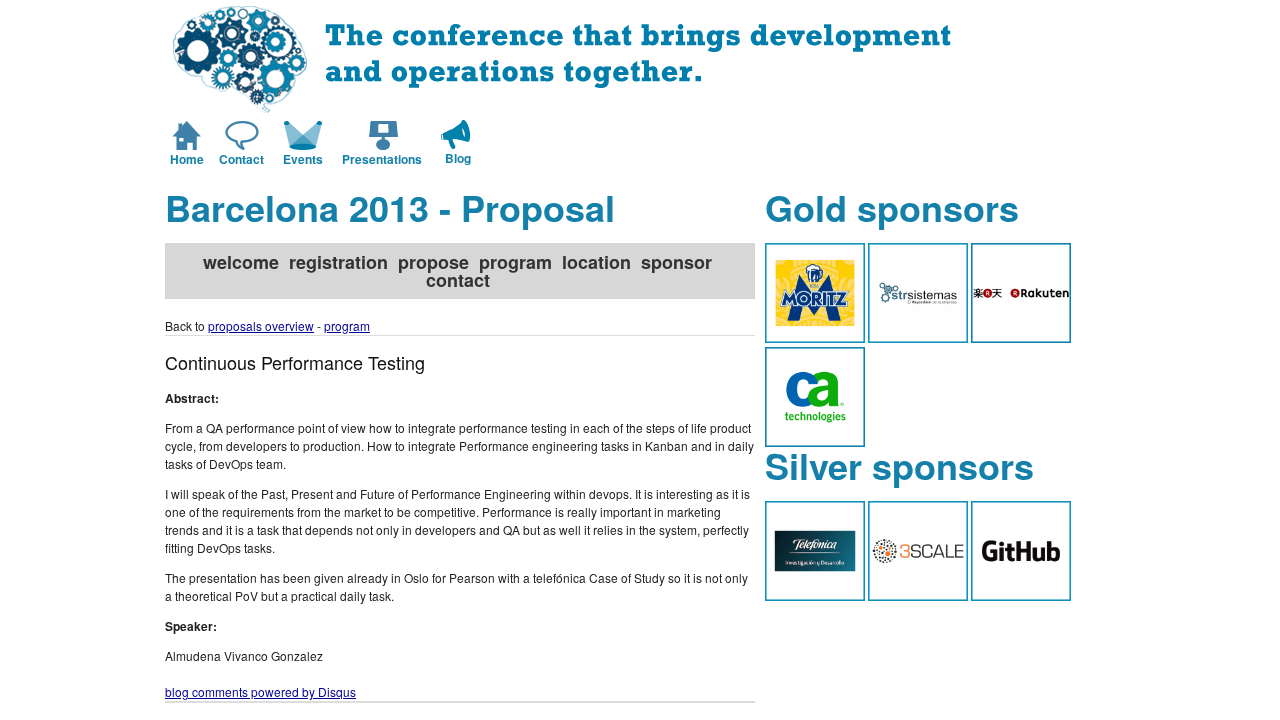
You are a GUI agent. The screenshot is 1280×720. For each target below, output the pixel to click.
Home (187, 159)
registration (338, 262)
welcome (241, 262)
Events (303, 159)
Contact (241, 159)
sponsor (676, 262)
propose (433, 262)
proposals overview (261, 325)
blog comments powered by (260, 691)
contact (458, 280)
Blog (458, 158)
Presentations (382, 159)
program (515, 262)
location (596, 262)
